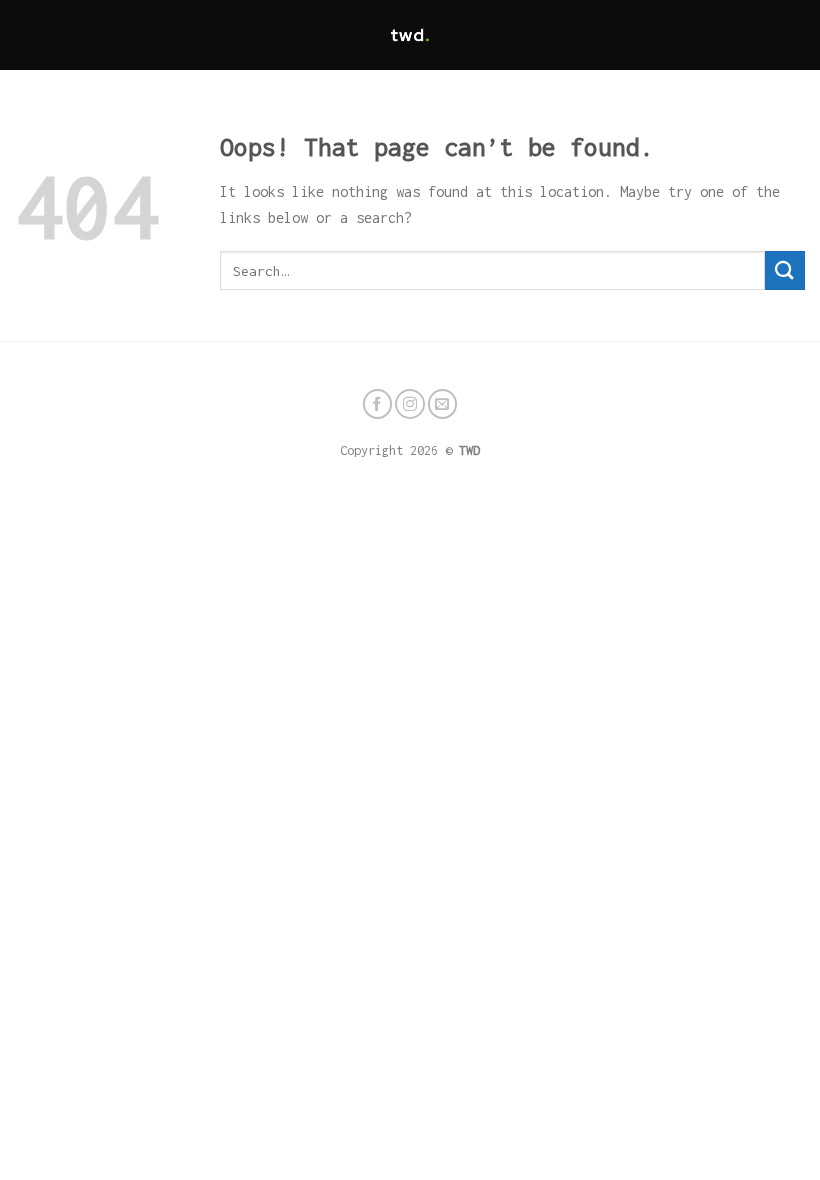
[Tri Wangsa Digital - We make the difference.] (410, 35)
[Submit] (785, 270)
